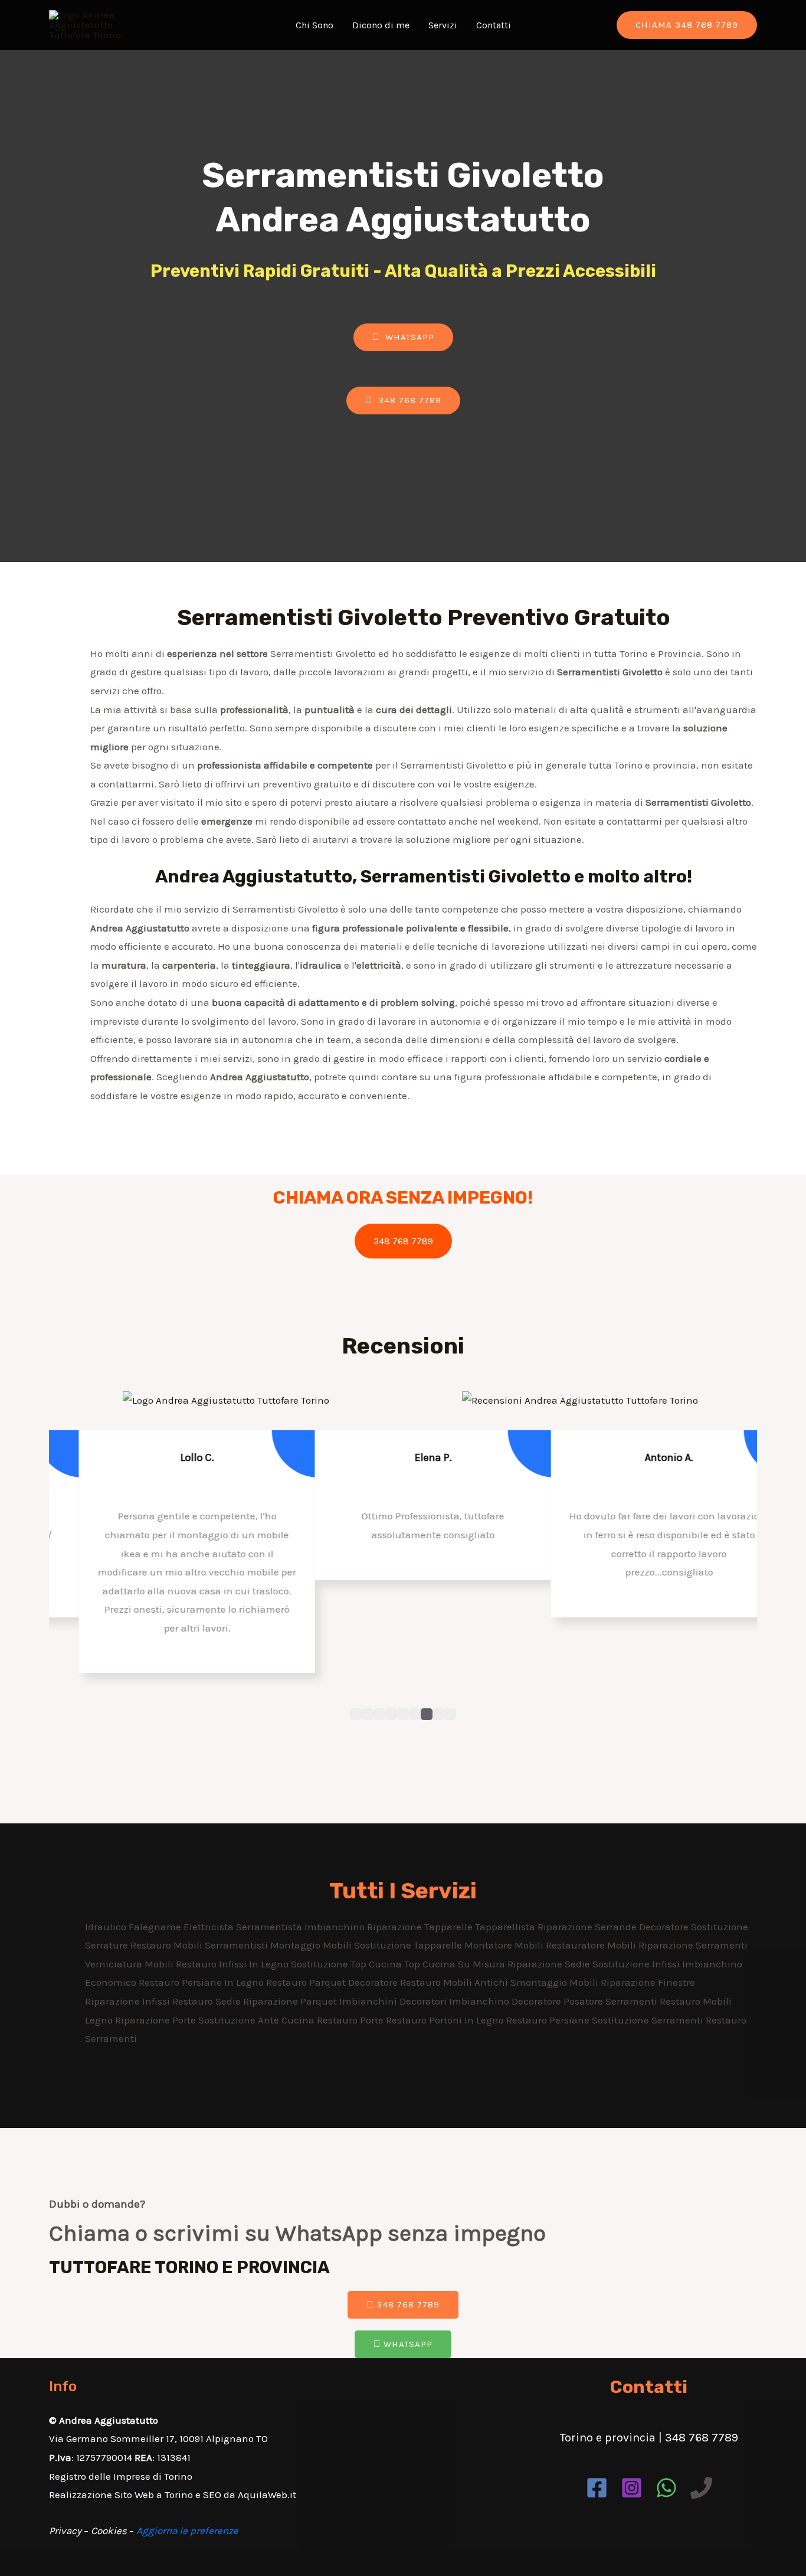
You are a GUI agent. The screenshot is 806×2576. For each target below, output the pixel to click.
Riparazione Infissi (129, 2001)
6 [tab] (415, 1714)
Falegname (156, 1927)
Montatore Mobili (505, 1945)
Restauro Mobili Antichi (455, 1982)
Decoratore (665, 1927)
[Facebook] (597, 2488)
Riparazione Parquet (291, 2001)
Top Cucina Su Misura (456, 1964)
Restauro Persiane (549, 2020)
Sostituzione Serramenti (649, 2020)
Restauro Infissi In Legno (233, 1964)
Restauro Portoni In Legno (446, 2020)
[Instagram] (632, 2488)
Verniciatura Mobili (130, 1964)
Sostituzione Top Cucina (348, 1964)
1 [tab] (356, 1714)
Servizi (443, 25)
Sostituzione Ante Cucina (258, 2020)
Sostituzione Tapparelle (409, 1945)
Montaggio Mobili (312, 1945)
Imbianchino (336, 1927)
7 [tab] (427, 1714)
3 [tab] (379, 1714)
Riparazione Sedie (550, 1964)
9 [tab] (450, 1714)
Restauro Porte (351, 2020)
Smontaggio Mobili (556, 1982)
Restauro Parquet (307, 1982)
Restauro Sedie (208, 2001)
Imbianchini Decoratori (394, 2001)
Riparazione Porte (157, 2020)
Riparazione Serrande (588, 1927)
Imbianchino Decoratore (506, 2001)
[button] (403, 337)
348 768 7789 (403, 1241)
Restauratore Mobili (592, 1945)
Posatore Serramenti (612, 2001)
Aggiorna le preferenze (187, 2531)
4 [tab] (391, 1714)
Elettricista (210, 1927)
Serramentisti (237, 1945)
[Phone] (701, 2488)
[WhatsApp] (666, 2488)
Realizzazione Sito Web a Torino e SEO (135, 2495)
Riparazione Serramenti (693, 1945)
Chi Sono (314, 25)
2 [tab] (368, 1714)
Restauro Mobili (168, 1945)
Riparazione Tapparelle (421, 1927)
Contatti (494, 25)
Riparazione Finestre (648, 1982)
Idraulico (107, 1927)
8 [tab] (438, 1714)
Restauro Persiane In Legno (202, 1982)
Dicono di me (381, 25)
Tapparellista (506, 1927)
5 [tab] (403, 1714)
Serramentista (270, 1927)
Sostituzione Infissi (637, 1964)
